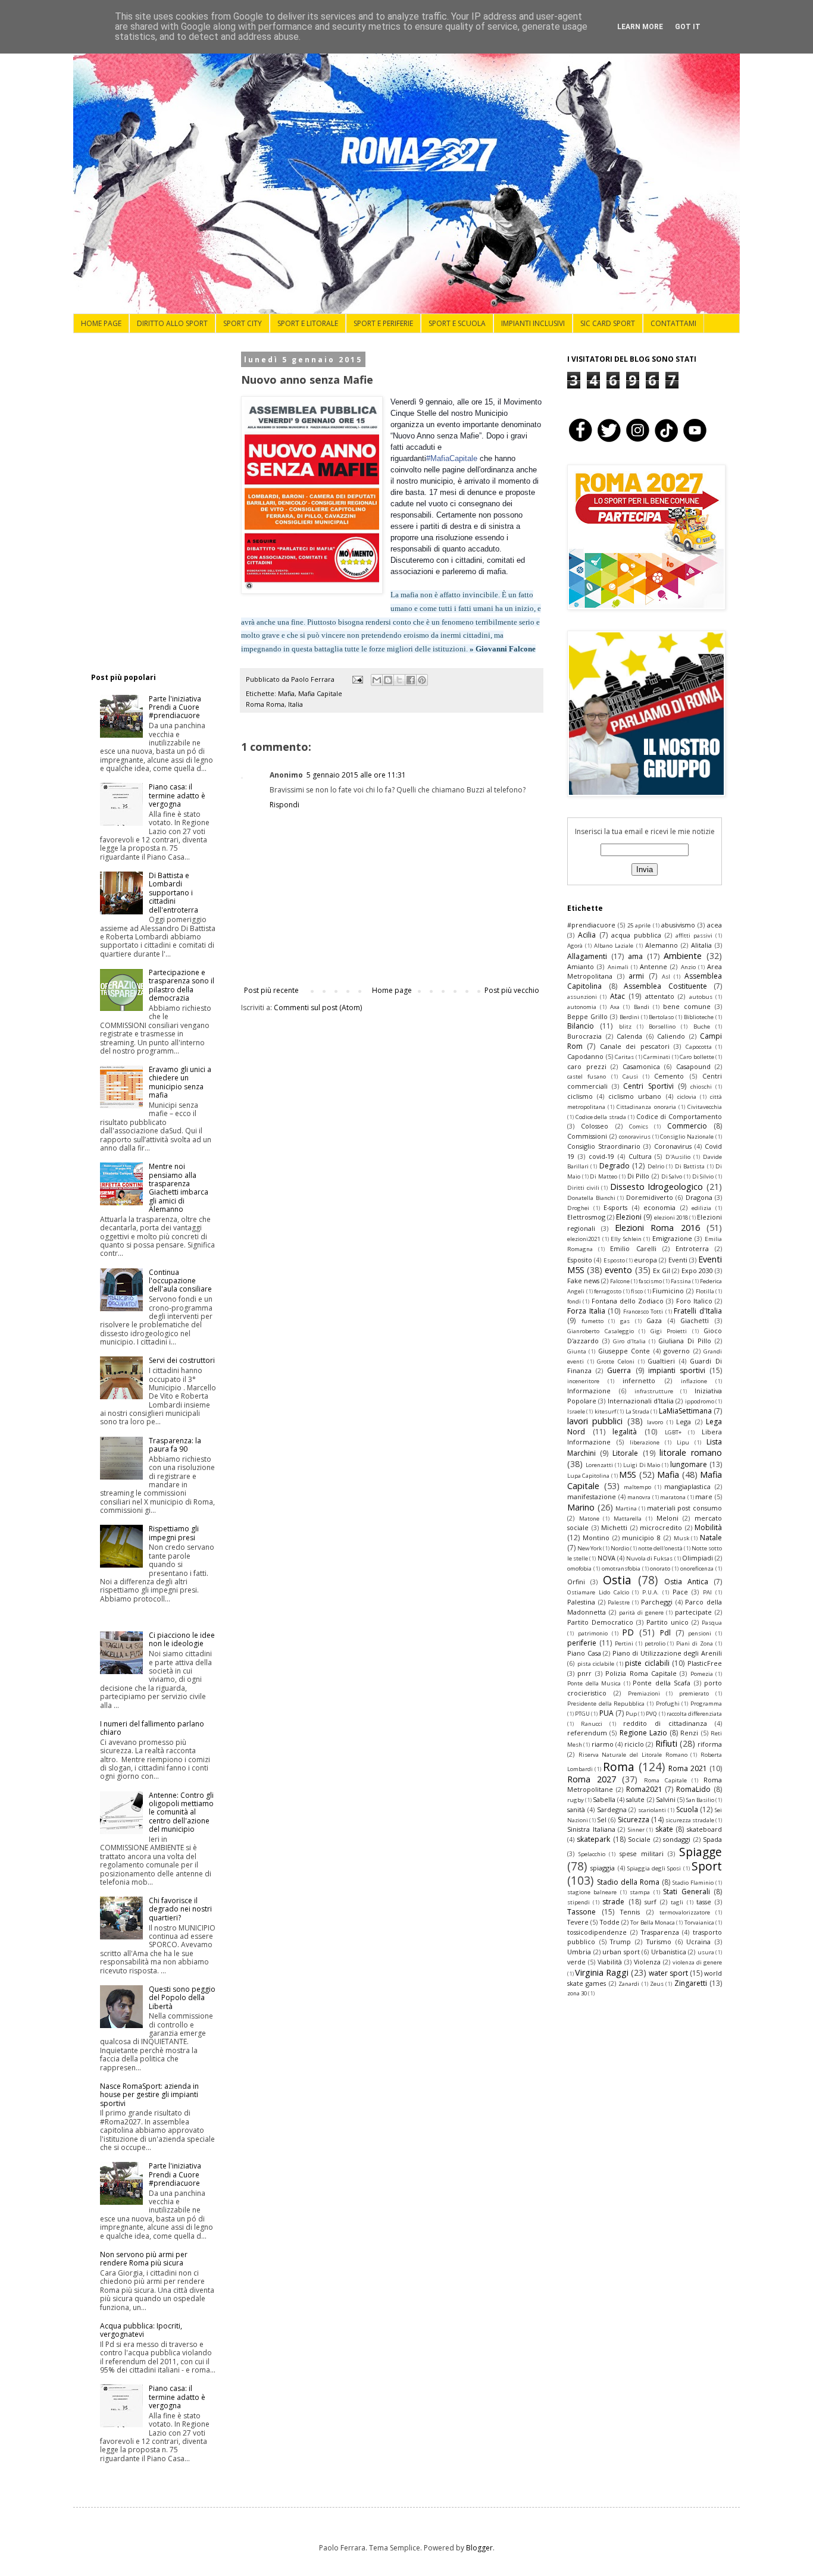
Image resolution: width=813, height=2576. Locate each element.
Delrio (656, 1166)
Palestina (581, 1602)
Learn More (640, 27)
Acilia (587, 935)
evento (618, 1270)
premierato (694, 1693)
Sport (707, 1866)
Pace (680, 1592)
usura (706, 1952)
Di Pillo (639, 1176)
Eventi (678, 1260)
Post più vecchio (512, 990)
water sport (668, 1973)
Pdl (665, 1633)
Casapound (693, 1066)
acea (714, 925)
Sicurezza (634, 1820)
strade (613, 1902)
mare (704, 1497)
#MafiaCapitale (452, 458)
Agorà (575, 946)
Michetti (614, 1527)
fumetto (592, 1321)
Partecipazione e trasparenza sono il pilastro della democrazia (182, 985)
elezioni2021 (584, 1239)
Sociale (639, 1839)
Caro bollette (697, 1057)
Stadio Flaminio (693, 1883)
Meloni (667, 1518)
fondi (574, 1301)
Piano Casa (584, 1653)
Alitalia (701, 945)
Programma (706, 1704)
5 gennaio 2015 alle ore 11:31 (356, 775)
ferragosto (608, 1291)
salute (635, 1799)
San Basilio (700, 1800)
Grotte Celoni (616, 1361)
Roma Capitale (665, 1780)
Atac (617, 996)
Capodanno (585, 1056)
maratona (673, 1497)
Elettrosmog (586, 1217)
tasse (704, 1902)
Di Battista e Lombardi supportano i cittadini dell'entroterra (173, 893)
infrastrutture (654, 1391)
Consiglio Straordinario (604, 1146)
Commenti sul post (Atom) (318, 1007)
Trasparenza (660, 1932)
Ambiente (683, 956)
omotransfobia (621, 1569)
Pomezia (702, 1674)
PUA (606, 1713)
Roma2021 (644, 1789)
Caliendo (671, 1036)
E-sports (615, 1207)
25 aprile (639, 925)
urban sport (621, 1952)
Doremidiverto (650, 1197)
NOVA (606, 1558)
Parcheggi (657, 1602)
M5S (628, 1475)
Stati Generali (686, 1892)
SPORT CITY (243, 323)
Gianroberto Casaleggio (601, 1331)
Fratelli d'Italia (698, 1311)
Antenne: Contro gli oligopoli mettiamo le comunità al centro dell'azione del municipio (181, 1812)
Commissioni (587, 1136)
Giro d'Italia (629, 1341)
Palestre (619, 1602)
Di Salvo (672, 1176)
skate (664, 1829)
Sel (602, 1820)
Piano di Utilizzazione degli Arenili (667, 1653)
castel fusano (587, 1077)
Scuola (687, 1809)
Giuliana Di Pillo (685, 1341)
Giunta (577, 1351)
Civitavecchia (705, 1107)
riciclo (634, 1744)
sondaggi (677, 1839)
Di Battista (690, 1166)
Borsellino (662, 1027)
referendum (587, 1733)
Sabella (604, 1799)
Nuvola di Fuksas (649, 1558)
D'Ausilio (678, 1157)
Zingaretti (691, 1983)
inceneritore (583, 1381)
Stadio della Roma (628, 1882)
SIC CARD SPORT (608, 323)
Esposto (614, 1260)
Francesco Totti (643, 1311)
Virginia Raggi (602, 1972)
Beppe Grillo (587, 1016)
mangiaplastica (687, 1486)
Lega (684, 1422)
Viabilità (610, 1962)
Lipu (683, 1442)
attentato (660, 996)
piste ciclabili (647, 1663)
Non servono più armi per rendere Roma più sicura (144, 2259)
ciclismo (580, 1096)
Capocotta (699, 1047)
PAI (707, 1592)
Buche (702, 1027)
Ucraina (698, 1942)
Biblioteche (699, 1017)
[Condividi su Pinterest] (422, 680)
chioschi (701, 1087)
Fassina (681, 1281)
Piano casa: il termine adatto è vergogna (177, 795)
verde (576, 1962)
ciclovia (687, 1097)
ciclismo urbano (635, 1096)
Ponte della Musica (594, 1683)
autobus (701, 997)
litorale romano (691, 1452)
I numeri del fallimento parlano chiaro (152, 1728)
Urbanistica (669, 1952)
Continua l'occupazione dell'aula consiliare (180, 1281)
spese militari (642, 1853)
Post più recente (271, 990)
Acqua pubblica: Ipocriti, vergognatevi (141, 2330)
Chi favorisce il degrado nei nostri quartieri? (180, 1909)
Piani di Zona (695, 1643)
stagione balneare (592, 1892)
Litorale (625, 1453)
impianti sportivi (677, 1370)
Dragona (699, 1197)
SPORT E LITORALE (308, 323)
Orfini (576, 1582)
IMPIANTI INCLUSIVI (533, 323)
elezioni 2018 (671, 1218)
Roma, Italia (284, 704)
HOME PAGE (101, 323)
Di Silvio (703, 1176)
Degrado (615, 1166)
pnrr (584, 1673)
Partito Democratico (600, 1622)
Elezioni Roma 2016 (657, 1228)
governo (677, 1351)
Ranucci (592, 1724)
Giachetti (695, 1320)
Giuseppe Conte (624, 1351)
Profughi (668, 1704)
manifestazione (592, 1497)
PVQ (651, 1714)
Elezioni (629, 1217)
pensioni (700, 1633)
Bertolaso (661, 1017)
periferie (582, 1643)
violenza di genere (697, 1962)
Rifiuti (666, 1743)
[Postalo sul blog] (388, 680)
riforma (710, 1744)
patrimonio (593, 1633)
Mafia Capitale (320, 693)
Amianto (581, 966)
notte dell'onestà (660, 1548)
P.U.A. (651, 1592)
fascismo (650, 1281)
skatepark (593, 1839)
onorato (660, 1569)
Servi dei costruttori (182, 1360)
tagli (677, 1902)
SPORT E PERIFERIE (383, 323)
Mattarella (628, 1519)
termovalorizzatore (685, 1912)
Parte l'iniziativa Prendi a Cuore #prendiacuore (175, 707)
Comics (639, 1126)
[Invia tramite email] (377, 680)
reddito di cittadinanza (665, 1723)
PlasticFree (705, 1663)
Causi (630, 1077)
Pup (631, 1714)
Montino (596, 1538)
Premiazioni (644, 1693)
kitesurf (605, 1411)
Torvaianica (699, 1922)
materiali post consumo (684, 1508)
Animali (618, 967)
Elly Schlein (626, 1239)
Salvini (666, 1799)
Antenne (653, 966)
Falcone (620, 1281)
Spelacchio (592, 1854)
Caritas (624, 1057)
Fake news (583, 1281)
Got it (688, 27)
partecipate (693, 1612)
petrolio (655, 1643)
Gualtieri (661, 1361)
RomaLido (693, 1789)
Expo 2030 (697, 1270)
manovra (639, 1497)
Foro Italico (694, 1301)
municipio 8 (641, 1538)
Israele (576, 1411)
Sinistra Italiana (591, 1829)
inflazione (694, 1381)
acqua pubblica (636, 935)
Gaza (654, 1320)
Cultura (640, 1156)
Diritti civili (583, 1188)
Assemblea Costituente (665, 986)
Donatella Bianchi (591, 1198)
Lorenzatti (599, 1465)
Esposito (580, 1260)
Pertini (624, 1643)
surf (651, 1902)
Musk (681, 1538)
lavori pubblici (595, 1421)
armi (636, 976)
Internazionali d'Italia (641, 1401)
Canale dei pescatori (635, 1046)
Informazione (589, 1391)
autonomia (582, 1007)
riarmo (603, 1744)
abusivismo (678, 925)
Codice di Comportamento (679, 1116)
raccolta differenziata (694, 1714)
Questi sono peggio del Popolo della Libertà (182, 1998)
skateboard (704, 1829)
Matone (589, 1519)
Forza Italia (586, 1311)
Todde (610, 1922)
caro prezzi (587, 1066)
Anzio (688, 967)
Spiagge (701, 1852)
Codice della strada (601, 1117)
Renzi (689, 1733)
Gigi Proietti (669, 1331)
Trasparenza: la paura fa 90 (175, 1445)
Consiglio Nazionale (687, 1137)
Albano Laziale (614, 946)
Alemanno (662, 945)
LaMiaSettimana (685, 1411)
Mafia (286, 693)
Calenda (629, 1036)
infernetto (639, 1381)
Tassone (581, 1912)
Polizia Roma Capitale (641, 1673)
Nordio (620, 1548)
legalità (625, 1432)
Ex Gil (662, 1270)
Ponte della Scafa (662, 1683)
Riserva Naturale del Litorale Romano (633, 1755)
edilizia (701, 1208)
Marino (581, 1507)
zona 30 (577, 1993)
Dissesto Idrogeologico (657, 1187)
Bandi (642, 1007)
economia (659, 1207)
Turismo (659, 1942)
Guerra (619, 1370)
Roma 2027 (592, 1779)
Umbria (579, 1952)
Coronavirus (673, 1146)
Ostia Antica (686, 1582)
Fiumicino (668, 1291)
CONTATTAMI (673, 323)
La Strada (637, 1411)
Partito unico (667, 1622)
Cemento (669, 1076)
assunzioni (582, 997)
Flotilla (705, 1291)
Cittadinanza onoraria (646, 1107)
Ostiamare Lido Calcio (598, 1592)
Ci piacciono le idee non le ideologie (182, 1639)
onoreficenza (697, 1569)
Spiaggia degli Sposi (654, 1868)
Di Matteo (604, 1176)
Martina (626, 1508)
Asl (666, 977)
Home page (392, 990)
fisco (637, 1291)
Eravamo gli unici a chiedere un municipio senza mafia (180, 1082)
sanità (576, 1809)
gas (625, 1321)
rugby (576, 1800)
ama (635, 956)
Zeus (657, 1984)
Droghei (578, 1208)
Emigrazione (672, 1238)
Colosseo (595, 1126)
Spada (712, 1839)
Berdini (629, 1017)
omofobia (579, 1569)
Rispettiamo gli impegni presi (174, 1533)
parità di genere (641, 1613)
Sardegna (612, 1809)
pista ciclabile (596, 1664)
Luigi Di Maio (642, 1465)
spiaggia (603, 1868)
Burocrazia (584, 1036)
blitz (625, 1027)
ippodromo (700, 1401)
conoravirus (635, 1137)
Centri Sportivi (648, 1086)
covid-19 (601, 1156)
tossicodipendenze (597, 1932)
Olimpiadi (698, 1558)
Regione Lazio (643, 1733)
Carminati (657, 1057)
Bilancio (581, 1026)
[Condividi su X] (399, 680)
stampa (640, 1892)
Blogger (479, 2548)
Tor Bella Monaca (653, 1922)
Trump (620, 1942)
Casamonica (641, 1066)
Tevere (578, 1922)
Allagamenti (587, 956)
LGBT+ (673, 1432)
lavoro (655, 1422)
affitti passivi (694, 936)
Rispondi (284, 805)
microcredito (661, 1527)
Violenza (647, 1962)
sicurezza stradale (690, 1820)
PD (628, 1632)
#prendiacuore (591, 925)
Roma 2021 (688, 1768)
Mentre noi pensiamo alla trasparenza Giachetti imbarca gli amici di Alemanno (179, 1188)
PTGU (582, 1714)
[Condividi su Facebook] (411, 680)
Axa (615, 1007)
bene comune (687, 1006)
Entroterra (692, 1248)
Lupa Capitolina (588, 1476)
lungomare (689, 1464)
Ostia (617, 1580)
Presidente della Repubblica (606, 1704)
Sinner (636, 1830)
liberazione (645, 1442)
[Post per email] (357, 679)
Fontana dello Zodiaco (628, 1301)
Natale (711, 1538)
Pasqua (712, 1623)
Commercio (687, 1126)
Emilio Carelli (633, 1248)
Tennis (630, 1912)
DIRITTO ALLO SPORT (172, 323)
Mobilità (708, 1527)
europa (645, 1260)
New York (590, 1548)
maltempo (637, 1487)
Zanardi (629, 1984)
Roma (619, 1767)
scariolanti (652, 1810)
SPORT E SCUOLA (457, 323)
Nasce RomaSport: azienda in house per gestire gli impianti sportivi (149, 2095)
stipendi (579, 1902)
